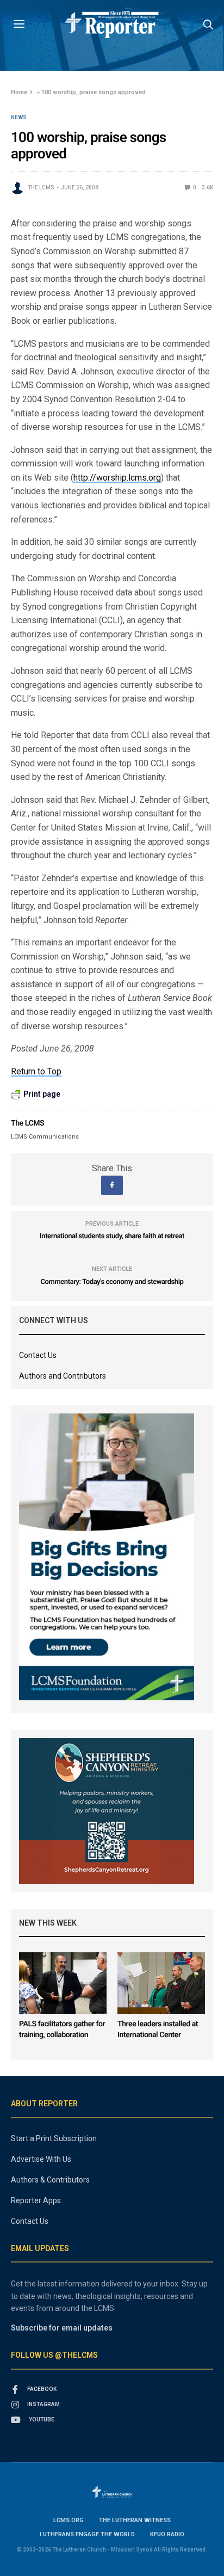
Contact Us (38, 1355)
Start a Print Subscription (54, 2138)
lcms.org (69, 2520)
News (19, 118)
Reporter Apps (36, 2200)
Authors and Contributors (63, 1376)
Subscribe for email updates (62, 2328)
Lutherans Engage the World (87, 2534)
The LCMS (41, 187)
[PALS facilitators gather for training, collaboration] (63, 1983)
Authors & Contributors (50, 2180)
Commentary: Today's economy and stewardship (112, 1282)
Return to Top (36, 1071)
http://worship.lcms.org (117, 478)
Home (19, 92)
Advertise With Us (41, 2159)
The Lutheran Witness (135, 2520)
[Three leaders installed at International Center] (161, 1983)
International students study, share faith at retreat (112, 1236)
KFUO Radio (167, 2534)
